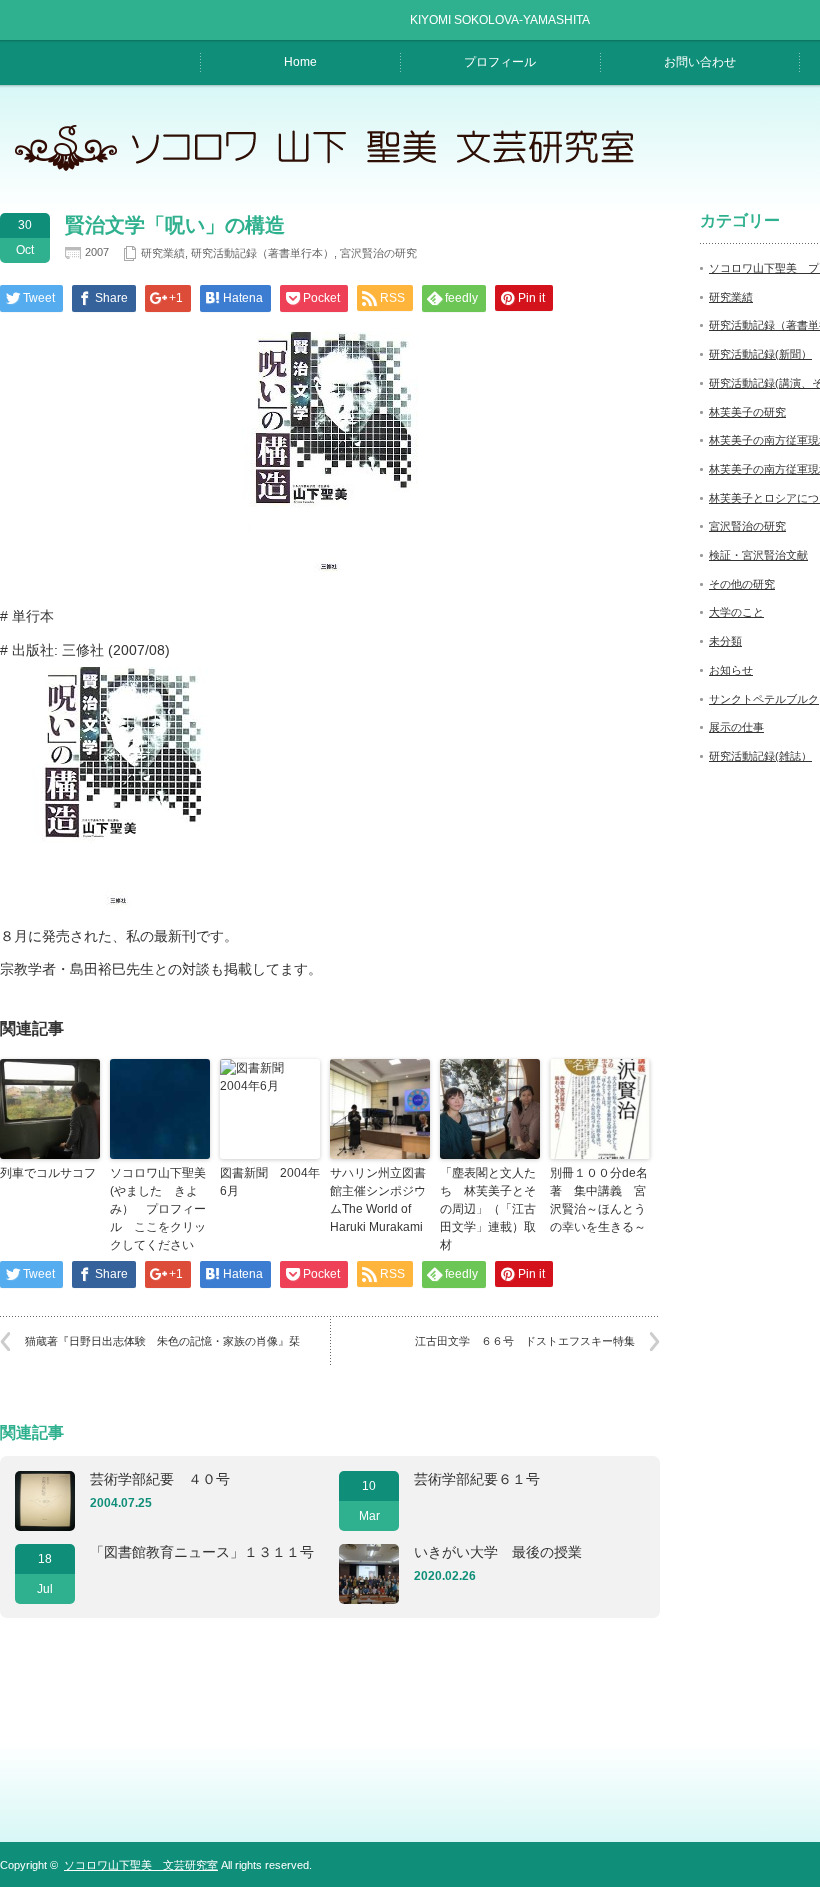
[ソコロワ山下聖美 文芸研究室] (335, 170)
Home (300, 62)
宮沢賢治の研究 (378, 253)
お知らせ (731, 670)
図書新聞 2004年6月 (270, 1182)
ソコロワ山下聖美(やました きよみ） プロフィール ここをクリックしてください (158, 1209)
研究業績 (163, 253)
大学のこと (736, 612)
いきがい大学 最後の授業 (498, 1552)
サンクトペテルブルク (764, 699)
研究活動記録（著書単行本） (262, 253)
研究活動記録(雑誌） (760, 756)
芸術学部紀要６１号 (477, 1479)
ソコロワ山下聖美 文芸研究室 (141, 1865)
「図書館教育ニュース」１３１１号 (202, 1552)
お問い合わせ (700, 62)
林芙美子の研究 (747, 412)
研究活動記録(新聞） (760, 354)
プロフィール (500, 62)
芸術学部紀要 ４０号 (160, 1479)
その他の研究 (742, 584)
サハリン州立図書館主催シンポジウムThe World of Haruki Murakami (378, 1200)
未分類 (725, 641)
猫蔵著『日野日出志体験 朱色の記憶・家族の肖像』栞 (162, 1341)
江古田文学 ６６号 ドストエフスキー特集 (525, 1341)
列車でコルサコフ (48, 1173)
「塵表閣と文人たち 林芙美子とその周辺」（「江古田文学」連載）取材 (488, 1209)
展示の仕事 (736, 727)
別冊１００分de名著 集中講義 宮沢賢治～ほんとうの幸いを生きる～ (599, 1200)
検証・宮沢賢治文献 (758, 555)
